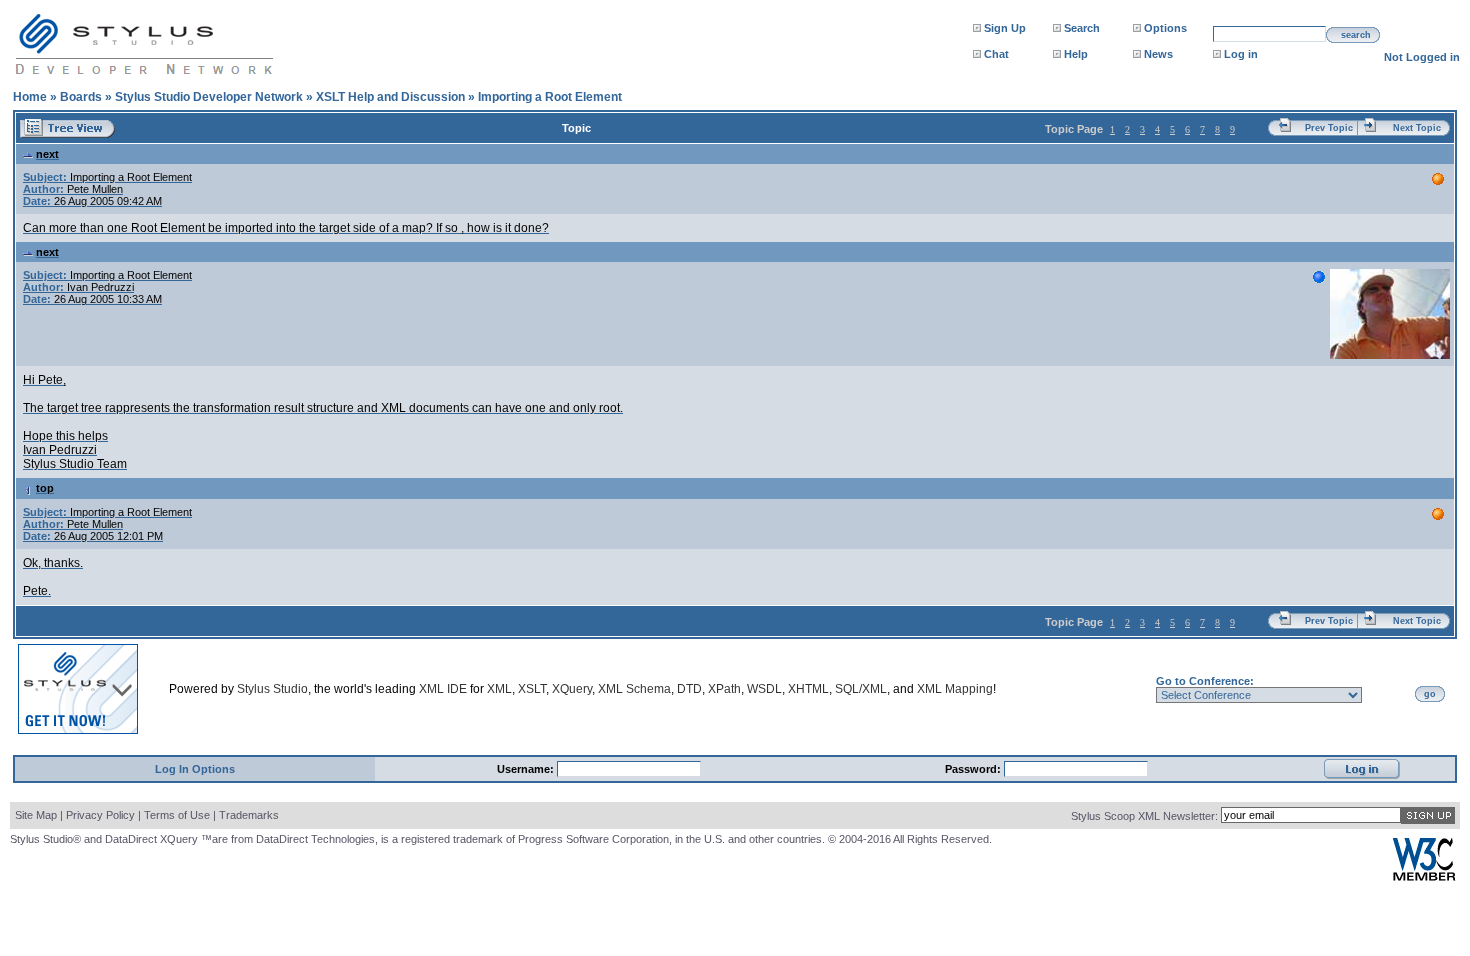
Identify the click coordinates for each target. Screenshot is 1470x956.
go (1430, 694)
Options (1165, 28)
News (1158, 54)
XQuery (572, 689)
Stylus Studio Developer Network (209, 97)
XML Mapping (955, 689)
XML (499, 689)
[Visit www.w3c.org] (1424, 876)
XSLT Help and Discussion (390, 97)
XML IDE (443, 689)
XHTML (808, 689)
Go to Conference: (1205, 681)
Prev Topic (1329, 128)
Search (1082, 28)
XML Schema (634, 689)
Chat (996, 54)
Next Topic (1417, 128)
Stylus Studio (272, 689)
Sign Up (1005, 28)
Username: (527, 769)
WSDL (764, 689)
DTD (689, 689)
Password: (974, 769)
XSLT (532, 689)
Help (1076, 54)
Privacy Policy (100, 815)
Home (30, 97)
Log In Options (195, 769)
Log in (1241, 54)
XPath (724, 689)
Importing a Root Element (550, 97)
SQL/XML (861, 689)
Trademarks (249, 815)
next (47, 154)
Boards (81, 97)
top (45, 488)
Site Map (36, 815)
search (1356, 35)
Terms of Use (177, 815)
